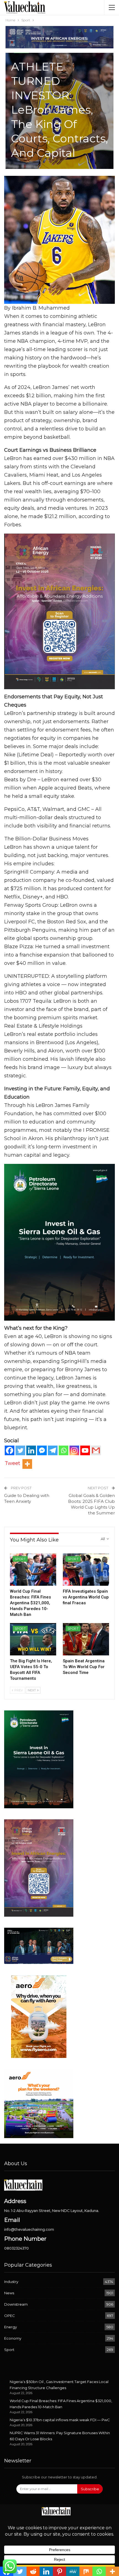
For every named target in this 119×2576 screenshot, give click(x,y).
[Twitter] (20, 1450)
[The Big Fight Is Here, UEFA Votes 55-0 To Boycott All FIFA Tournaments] (33, 1639)
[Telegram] (53, 1450)
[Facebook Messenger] (42, 1450)
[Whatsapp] (64, 1450)
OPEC (10, 2316)
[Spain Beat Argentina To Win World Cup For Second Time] (86, 1639)
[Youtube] (85, 1450)
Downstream (16, 2304)
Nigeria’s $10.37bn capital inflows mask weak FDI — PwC (60, 2420)
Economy (13, 2338)
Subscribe (90, 2489)
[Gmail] (96, 1450)
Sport (20, 1559)
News (9, 2293)
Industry (11, 2282)
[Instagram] (74, 1450)
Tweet (12, 1463)
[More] (27, 1464)
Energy (11, 2327)
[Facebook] (10, 1450)
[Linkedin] (31, 1450)
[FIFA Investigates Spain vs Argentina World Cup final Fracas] (86, 1570)
